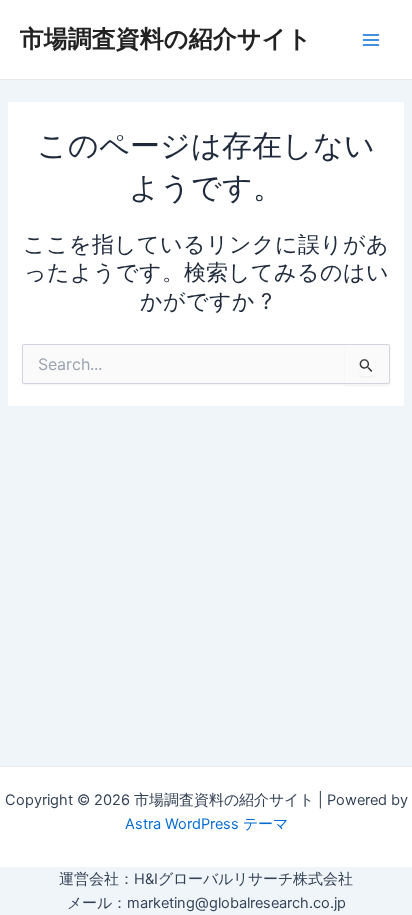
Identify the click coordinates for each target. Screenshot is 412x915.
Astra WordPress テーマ (206, 824)
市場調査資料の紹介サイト (166, 38)
